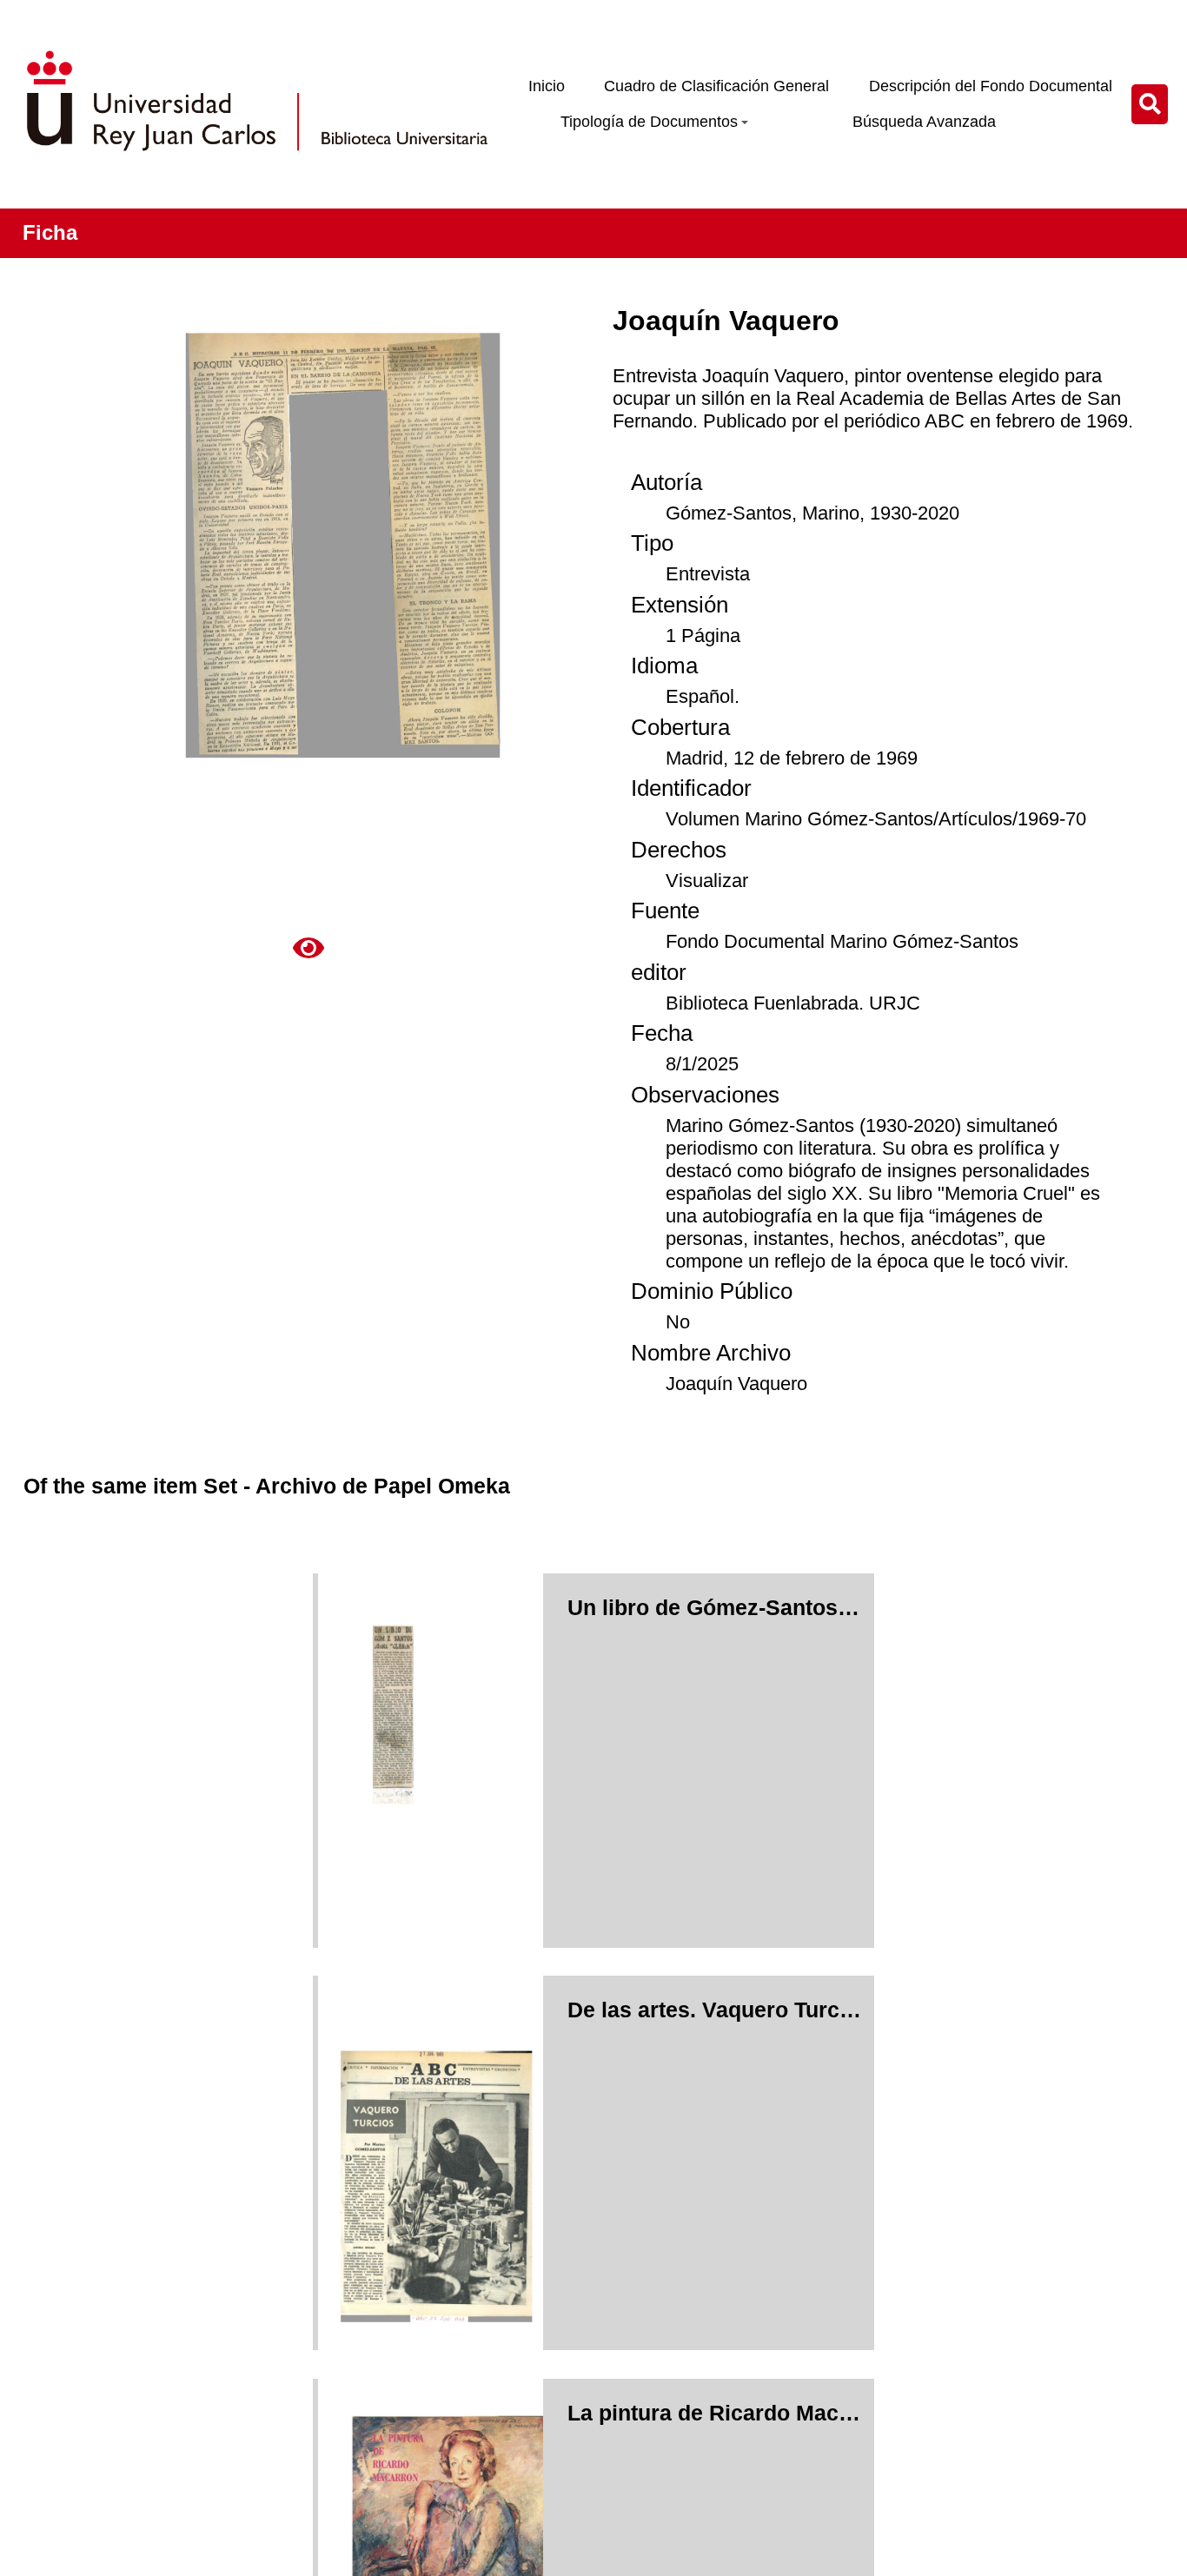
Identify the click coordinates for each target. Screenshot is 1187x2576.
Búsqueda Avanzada (924, 122)
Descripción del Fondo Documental (991, 86)
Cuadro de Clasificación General (716, 86)
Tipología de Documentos (649, 122)
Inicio (547, 86)
